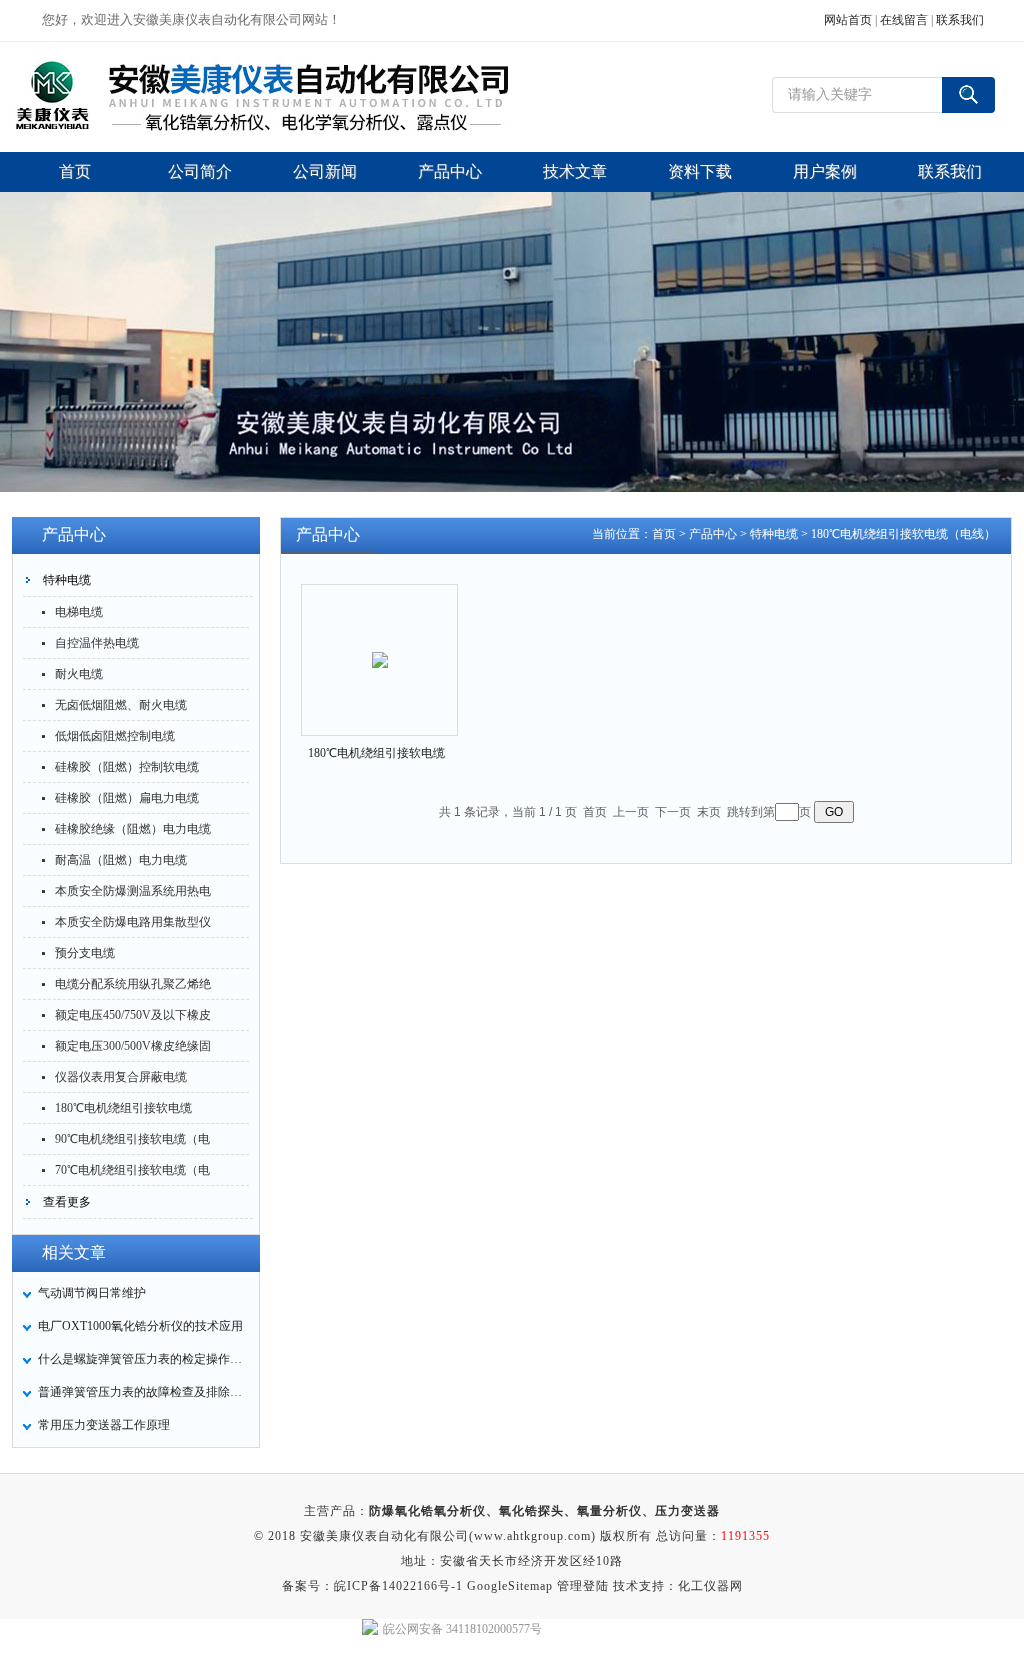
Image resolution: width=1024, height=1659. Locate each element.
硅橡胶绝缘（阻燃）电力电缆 (133, 829)
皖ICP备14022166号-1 (398, 1586)
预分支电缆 (85, 953)
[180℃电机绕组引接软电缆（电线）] (380, 643)
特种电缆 (67, 580)
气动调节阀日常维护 (92, 1293)
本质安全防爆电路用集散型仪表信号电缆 (133, 926)
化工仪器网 (710, 1586)
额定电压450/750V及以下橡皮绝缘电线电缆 (133, 1019)
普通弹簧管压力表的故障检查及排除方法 (143, 1392)
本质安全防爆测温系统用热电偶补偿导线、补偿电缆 (133, 895)
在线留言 (904, 20)
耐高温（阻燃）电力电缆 (121, 860)
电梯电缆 (79, 612)
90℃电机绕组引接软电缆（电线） (132, 1143)
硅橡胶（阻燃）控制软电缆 (127, 767)
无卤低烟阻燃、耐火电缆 (121, 705)
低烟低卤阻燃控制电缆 (115, 736)
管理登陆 (583, 1586)
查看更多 (67, 1202)
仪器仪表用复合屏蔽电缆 (121, 1077)
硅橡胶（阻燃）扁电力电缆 (127, 798)
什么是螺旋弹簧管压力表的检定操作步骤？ (143, 1359)
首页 (664, 534)
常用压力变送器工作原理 (104, 1425)
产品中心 (713, 534)
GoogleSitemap (510, 1586)
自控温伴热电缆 (97, 643)
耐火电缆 (79, 674)
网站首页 (848, 20)
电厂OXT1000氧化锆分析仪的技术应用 (140, 1326)
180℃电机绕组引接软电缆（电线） (123, 1112)
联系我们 (960, 20)
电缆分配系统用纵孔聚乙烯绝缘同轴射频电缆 (133, 988)
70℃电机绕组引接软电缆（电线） (132, 1174)
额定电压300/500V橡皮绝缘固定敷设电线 (133, 1050)
